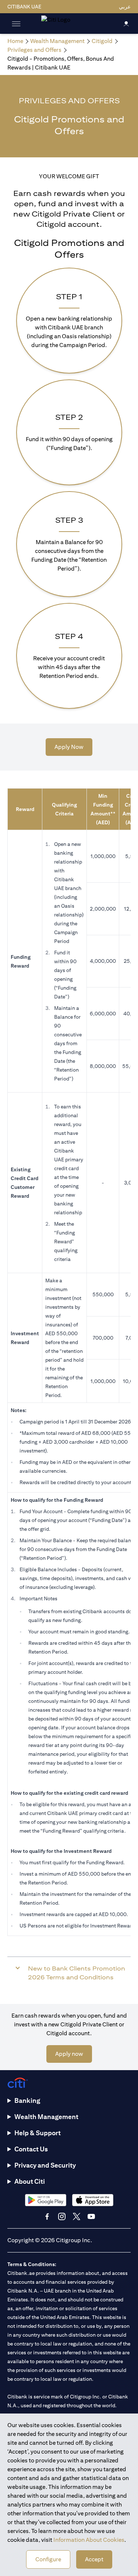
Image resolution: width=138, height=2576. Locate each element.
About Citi (30, 2181)
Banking (27, 2100)
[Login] (126, 23)
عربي (125, 7)
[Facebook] (47, 2216)
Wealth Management (46, 2117)
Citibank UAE (24, 7)
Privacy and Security (45, 2165)
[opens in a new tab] (46, 2200)
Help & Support (38, 2133)
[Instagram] (62, 2216)
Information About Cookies (89, 2540)
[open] (16, 24)
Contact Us (31, 2149)
